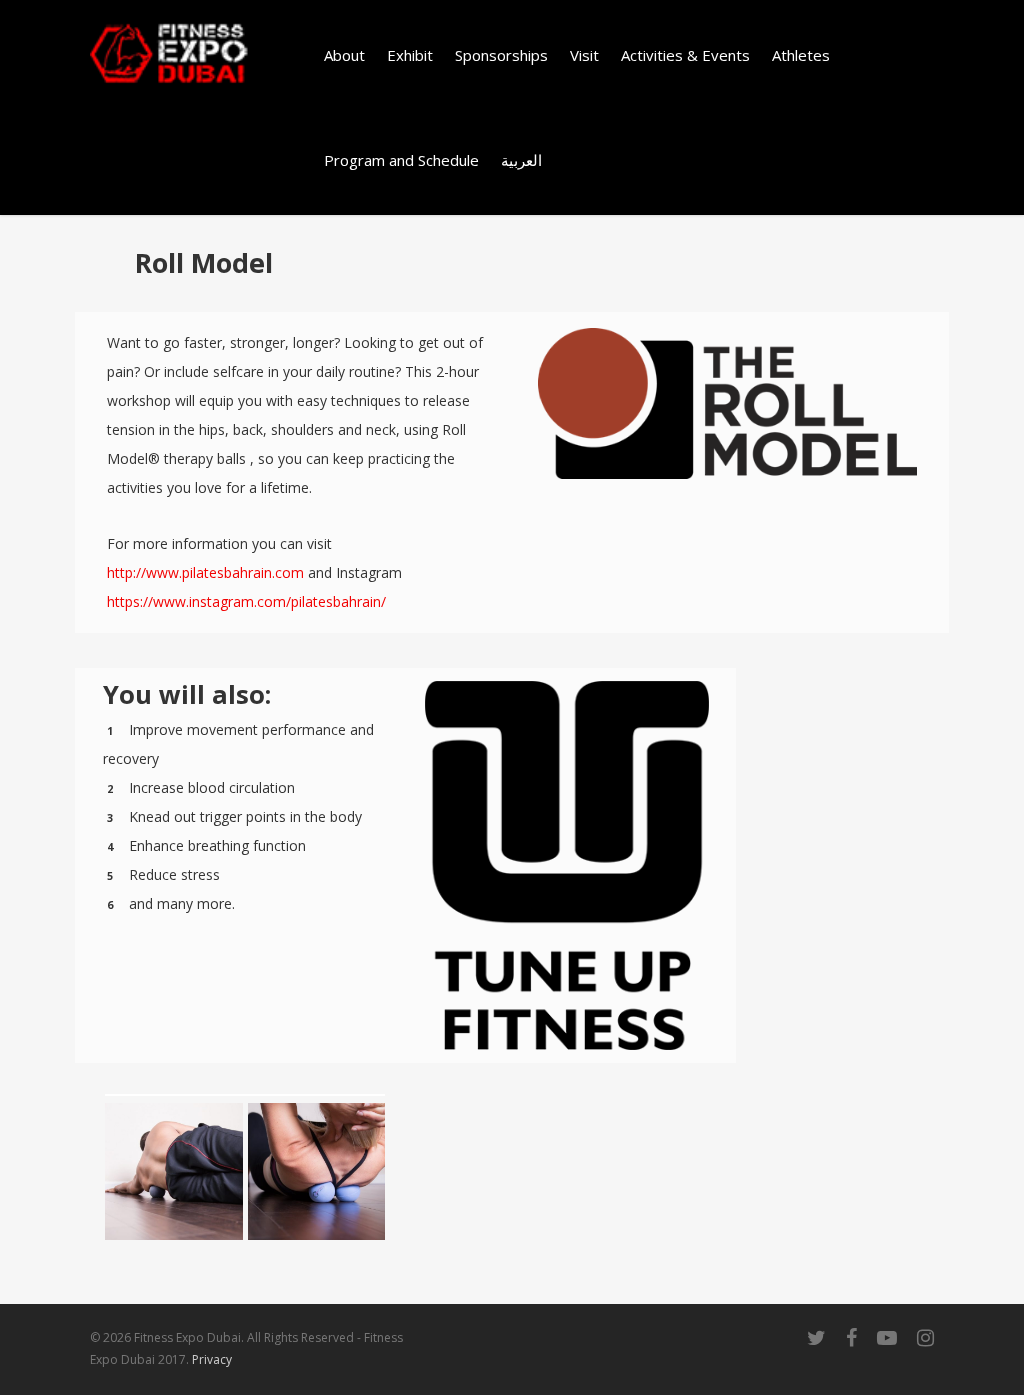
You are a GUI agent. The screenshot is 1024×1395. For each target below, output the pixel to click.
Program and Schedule (401, 160)
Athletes (801, 55)
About (344, 55)
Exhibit (410, 55)
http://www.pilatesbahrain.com (205, 572)
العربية (521, 160)
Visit (584, 55)
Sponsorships (501, 55)
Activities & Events (685, 55)
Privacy (212, 1359)
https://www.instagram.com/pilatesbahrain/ (246, 601)
